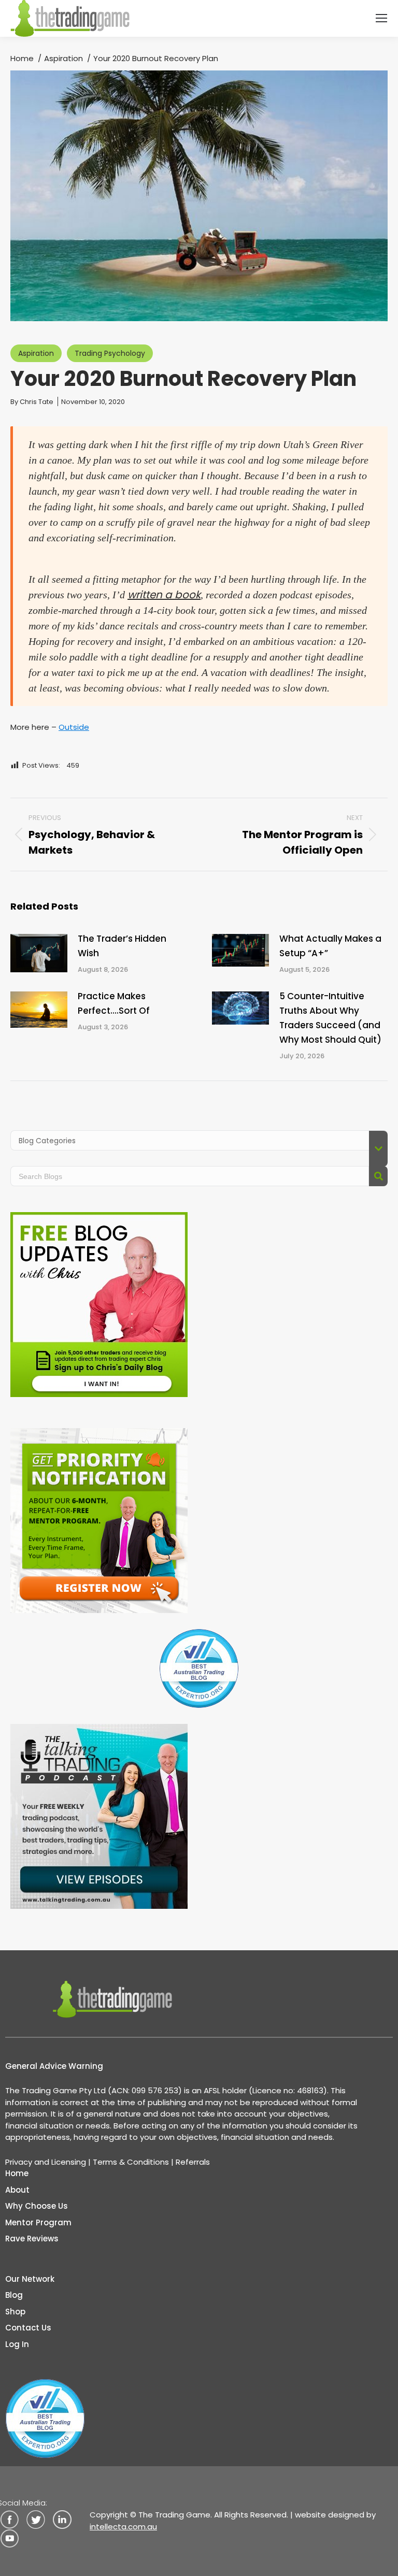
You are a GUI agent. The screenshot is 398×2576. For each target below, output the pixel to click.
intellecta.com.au (123, 2527)
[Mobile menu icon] (381, 18)
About (17, 2190)
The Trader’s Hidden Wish (122, 946)
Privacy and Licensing (46, 2162)
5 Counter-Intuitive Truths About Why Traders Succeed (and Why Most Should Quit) (330, 1018)
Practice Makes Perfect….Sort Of (114, 1003)
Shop (15, 2312)
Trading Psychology (110, 353)
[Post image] (39, 953)
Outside (74, 727)
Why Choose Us (37, 2206)
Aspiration (36, 353)
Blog (14, 2295)
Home (17, 2173)
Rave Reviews (32, 2239)
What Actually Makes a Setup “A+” (330, 946)
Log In (17, 2344)
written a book (164, 595)
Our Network (30, 2279)
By (32, 402)
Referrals (193, 2162)
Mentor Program (38, 2222)
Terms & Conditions (131, 2162)
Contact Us (28, 2328)
